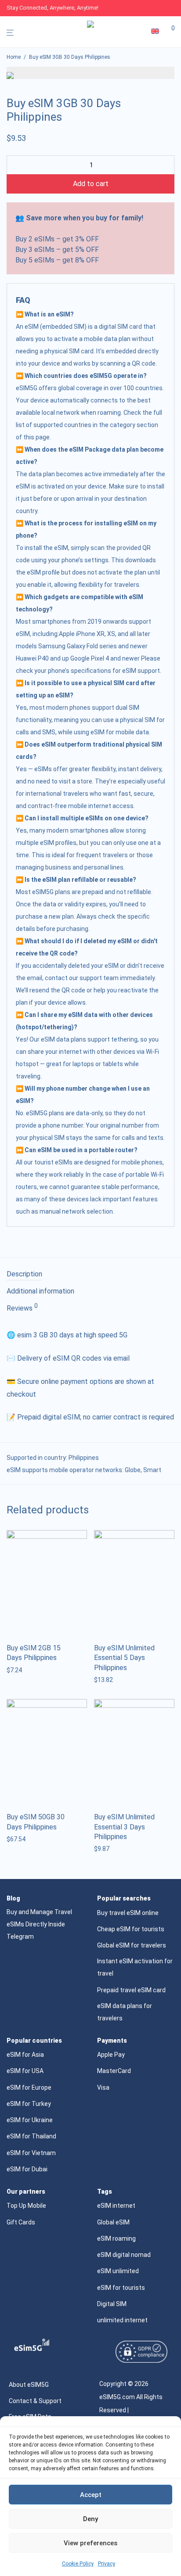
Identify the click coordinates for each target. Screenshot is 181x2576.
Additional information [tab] (40, 1291)
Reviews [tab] (22, 1308)
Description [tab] (24, 1274)
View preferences (90, 2543)
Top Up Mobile (26, 2206)
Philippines (84, 1458)
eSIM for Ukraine (30, 2120)
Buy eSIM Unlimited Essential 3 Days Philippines (124, 1827)
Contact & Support (35, 2401)
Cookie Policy (78, 2564)
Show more (20, 1670)
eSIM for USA (25, 2071)
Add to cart (91, 184)
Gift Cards (21, 2222)
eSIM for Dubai (27, 2169)
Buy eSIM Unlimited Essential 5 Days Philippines (124, 1658)
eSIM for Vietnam (31, 2153)
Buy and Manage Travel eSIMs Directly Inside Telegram (39, 1924)
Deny (90, 2519)
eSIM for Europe (29, 2087)
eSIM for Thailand (31, 2136)
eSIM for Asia (25, 2055)
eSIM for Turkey (29, 2104)
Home (14, 57)
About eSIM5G (29, 2385)
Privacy (107, 2564)
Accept (91, 2495)
